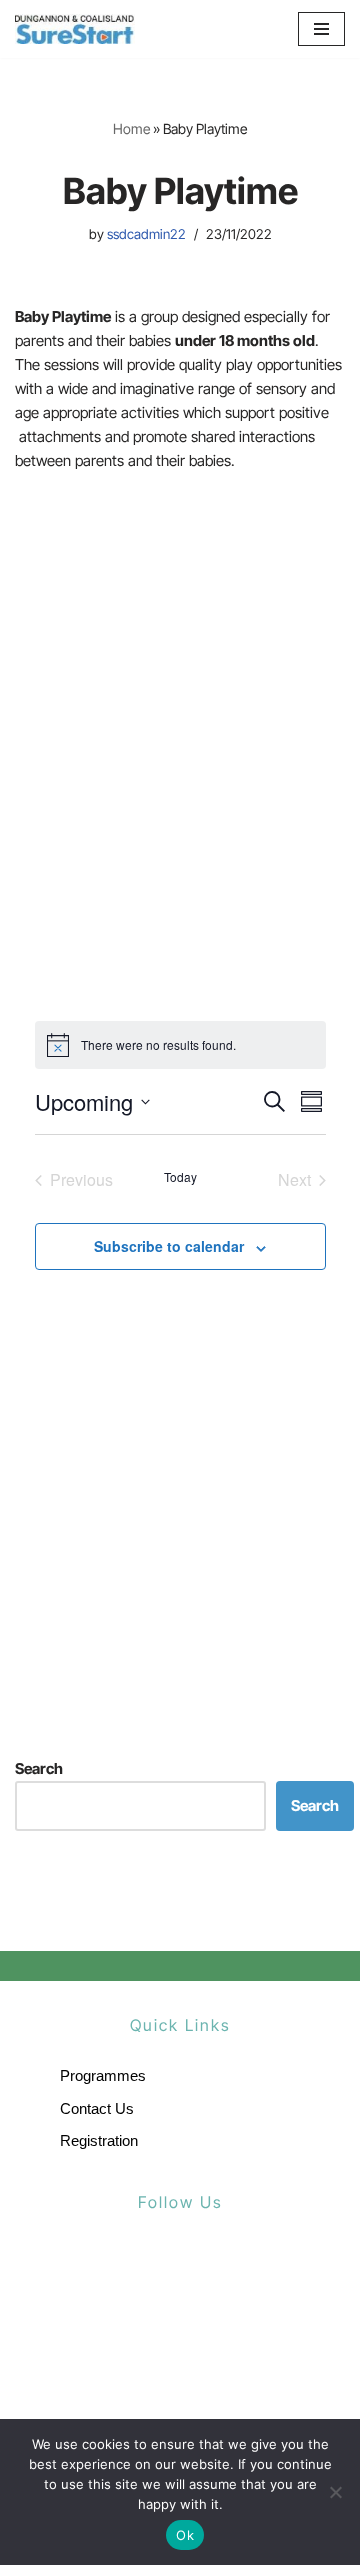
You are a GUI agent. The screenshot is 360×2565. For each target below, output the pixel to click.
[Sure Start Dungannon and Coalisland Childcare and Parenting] (75, 29)
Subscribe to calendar (169, 1246)
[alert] (180, 1045)
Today (180, 1177)
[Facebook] (138, 2272)
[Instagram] (223, 2272)
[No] (335, 2492)
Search (39, 1768)
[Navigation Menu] (321, 29)
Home (131, 128)
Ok (185, 2535)
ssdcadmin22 (146, 234)
